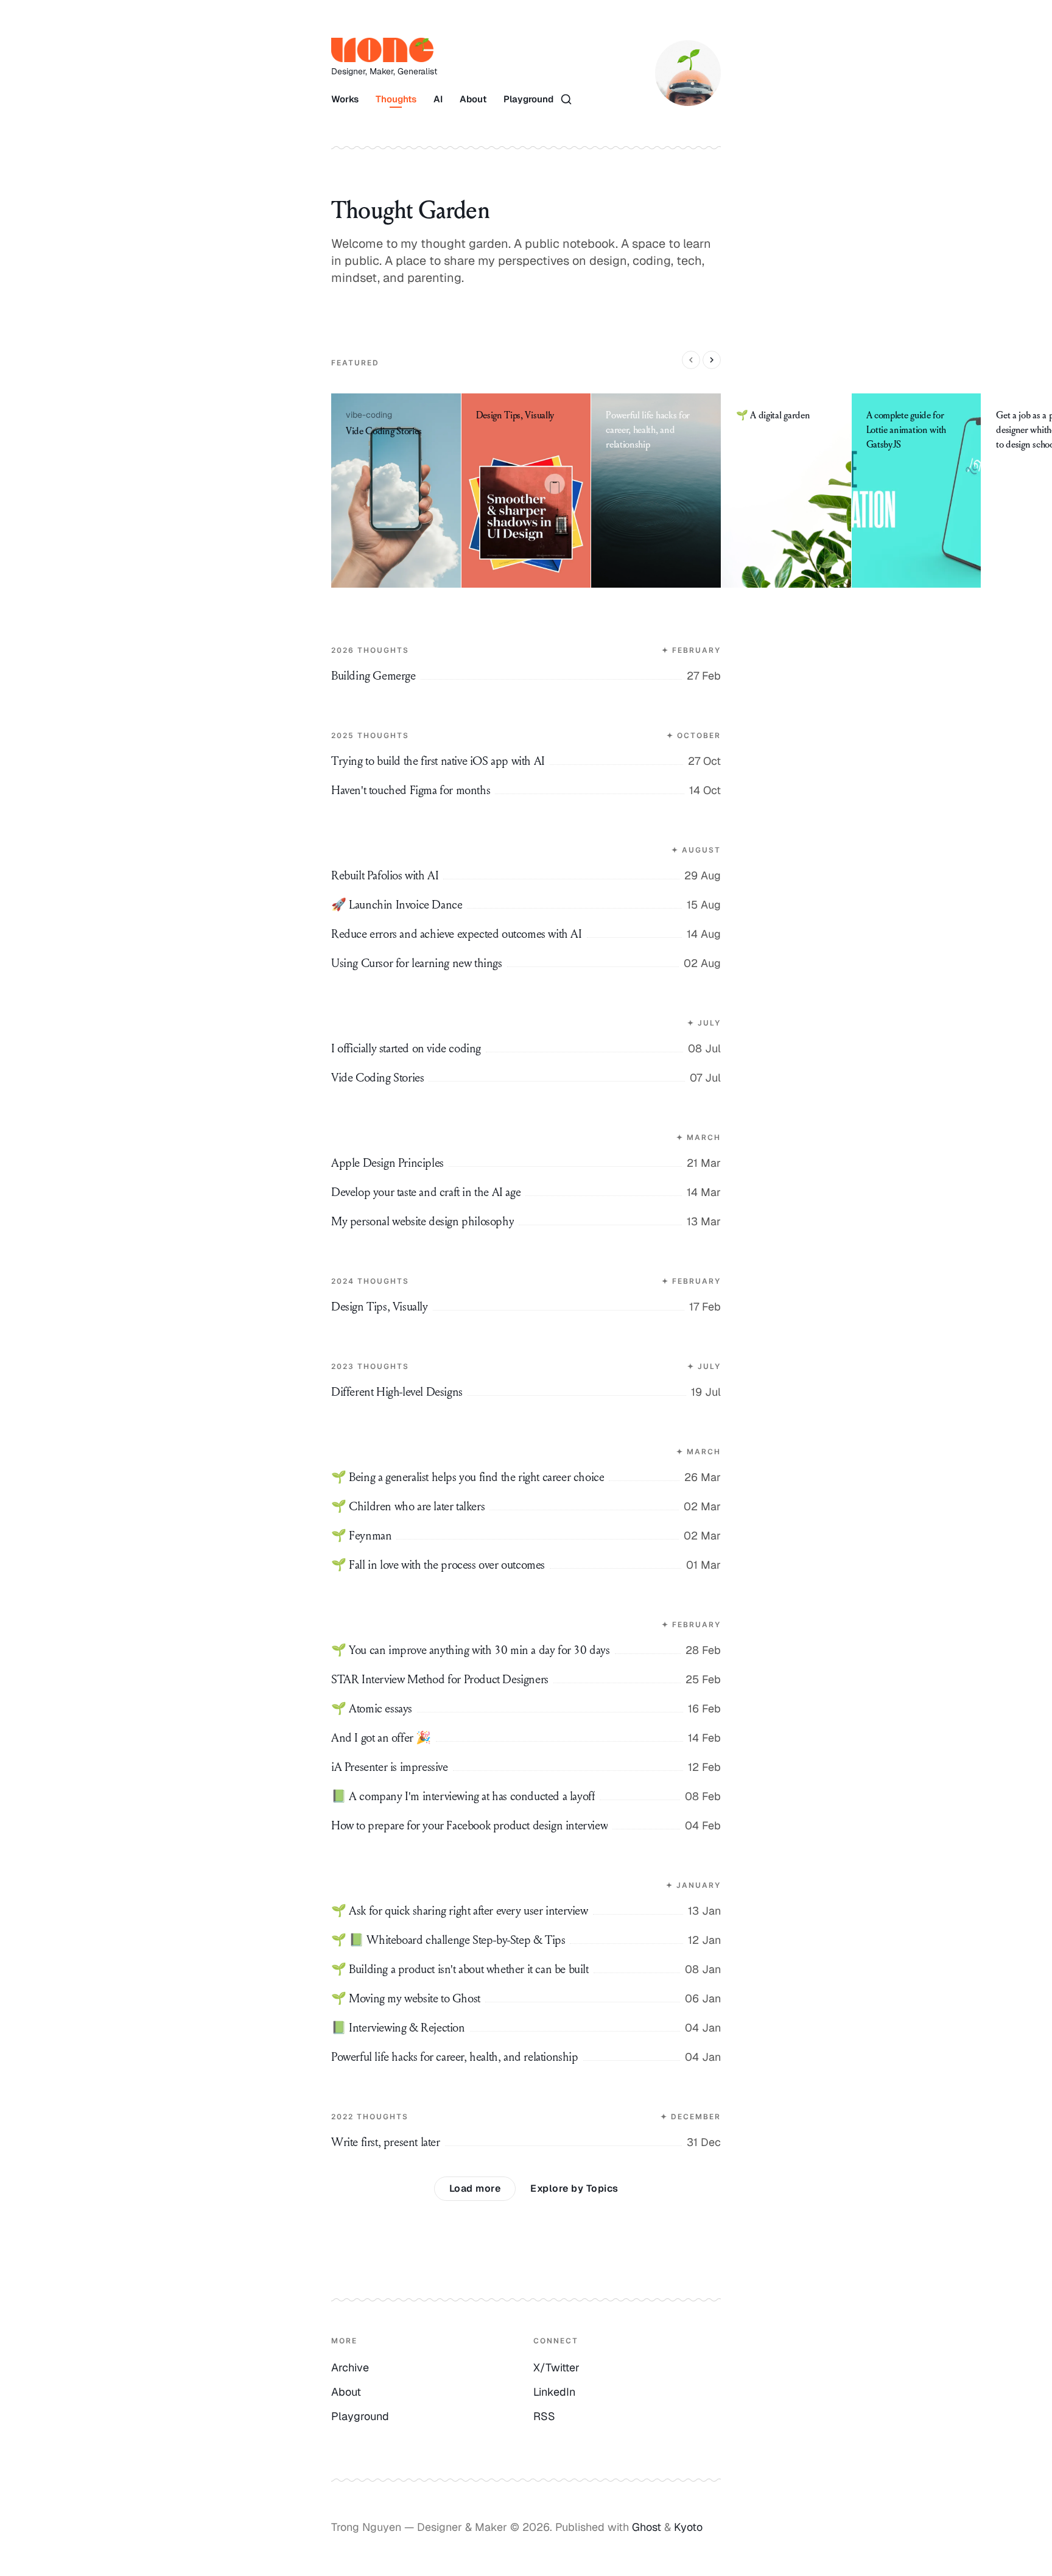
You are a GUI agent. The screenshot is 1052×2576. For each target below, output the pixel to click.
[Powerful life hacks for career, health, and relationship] (526, 2057)
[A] (917, 491)
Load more (475, 2188)
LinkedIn (554, 2392)
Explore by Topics (574, 2188)
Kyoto (688, 2527)
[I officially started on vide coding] (526, 1021)
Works (345, 99)
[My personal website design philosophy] (526, 1222)
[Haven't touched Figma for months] (526, 790)
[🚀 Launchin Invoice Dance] (526, 905)
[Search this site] (566, 99)
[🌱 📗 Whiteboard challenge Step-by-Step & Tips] (526, 1940)
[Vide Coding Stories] (526, 1078)
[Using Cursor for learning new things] (526, 963)
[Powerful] (656, 491)
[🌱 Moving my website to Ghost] (526, 1999)
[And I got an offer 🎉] (526, 1738)
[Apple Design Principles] (526, 1135)
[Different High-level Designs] (526, 1364)
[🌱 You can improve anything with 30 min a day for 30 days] (526, 1622)
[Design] (527, 491)
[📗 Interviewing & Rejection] (526, 2028)
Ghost (647, 2527)
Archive (350, 2367)
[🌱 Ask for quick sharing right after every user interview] (526, 1883)
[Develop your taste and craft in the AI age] (526, 1192)
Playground (528, 99)
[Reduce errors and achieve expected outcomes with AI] (526, 934)
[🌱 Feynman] (526, 1536)
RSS (544, 2416)
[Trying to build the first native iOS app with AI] (526, 733)
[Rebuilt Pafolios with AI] (526, 848)
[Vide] (396, 491)
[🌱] (787, 491)
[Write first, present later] (526, 2114)
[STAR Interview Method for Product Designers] (526, 1680)
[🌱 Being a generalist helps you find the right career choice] (526, 1449)
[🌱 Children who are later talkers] (526, 1507)
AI (438, 99)
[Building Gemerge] (526, 648)
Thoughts (396, 99)
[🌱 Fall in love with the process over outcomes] (526, 1565)
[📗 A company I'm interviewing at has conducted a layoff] (526, 1797)
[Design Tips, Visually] (526, 1279)
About (473, 99)
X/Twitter (556, 2367)
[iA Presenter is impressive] (526, 1767)
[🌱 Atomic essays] (526, 1709)
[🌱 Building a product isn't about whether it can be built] (526, 1969)
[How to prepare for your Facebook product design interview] (526, 1826)
